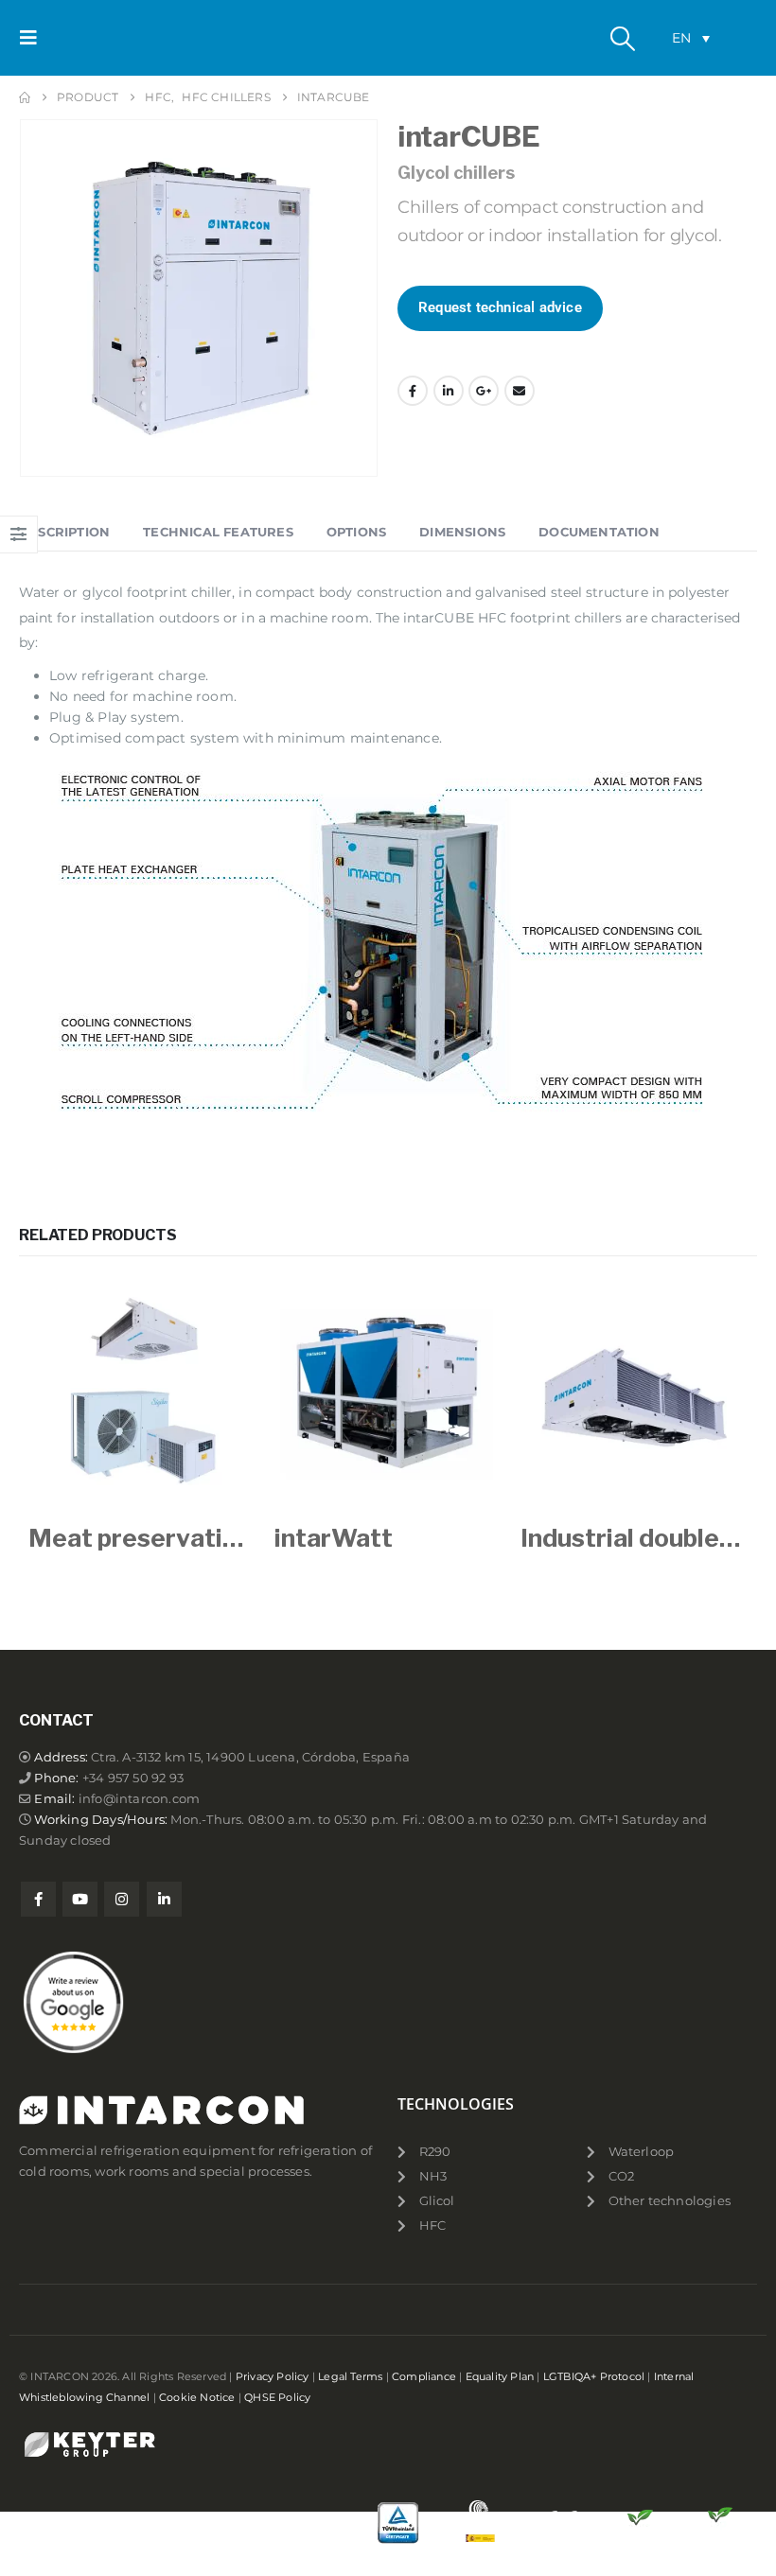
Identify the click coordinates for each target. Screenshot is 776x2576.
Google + (484, 391)
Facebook (413, 391)
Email (520, 391)
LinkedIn (449, 391)
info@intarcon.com (139, 1799)
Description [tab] (64, 532)
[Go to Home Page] (25, 97)
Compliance (424, 2376)
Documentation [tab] (599, 532)
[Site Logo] (101, 38)
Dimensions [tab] (462, 532)
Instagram (122, 1899)
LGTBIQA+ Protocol (594, 2376)
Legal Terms (350, 2376)
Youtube (80, 1899)
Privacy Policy (273, 2376)
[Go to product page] (142, 1393)
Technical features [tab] (218, 532)
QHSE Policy (277, 2397)
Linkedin (164, 1899)
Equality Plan (500, 2376)
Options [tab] (356, 532)
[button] (34, 38)
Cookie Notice (197, 2397)
